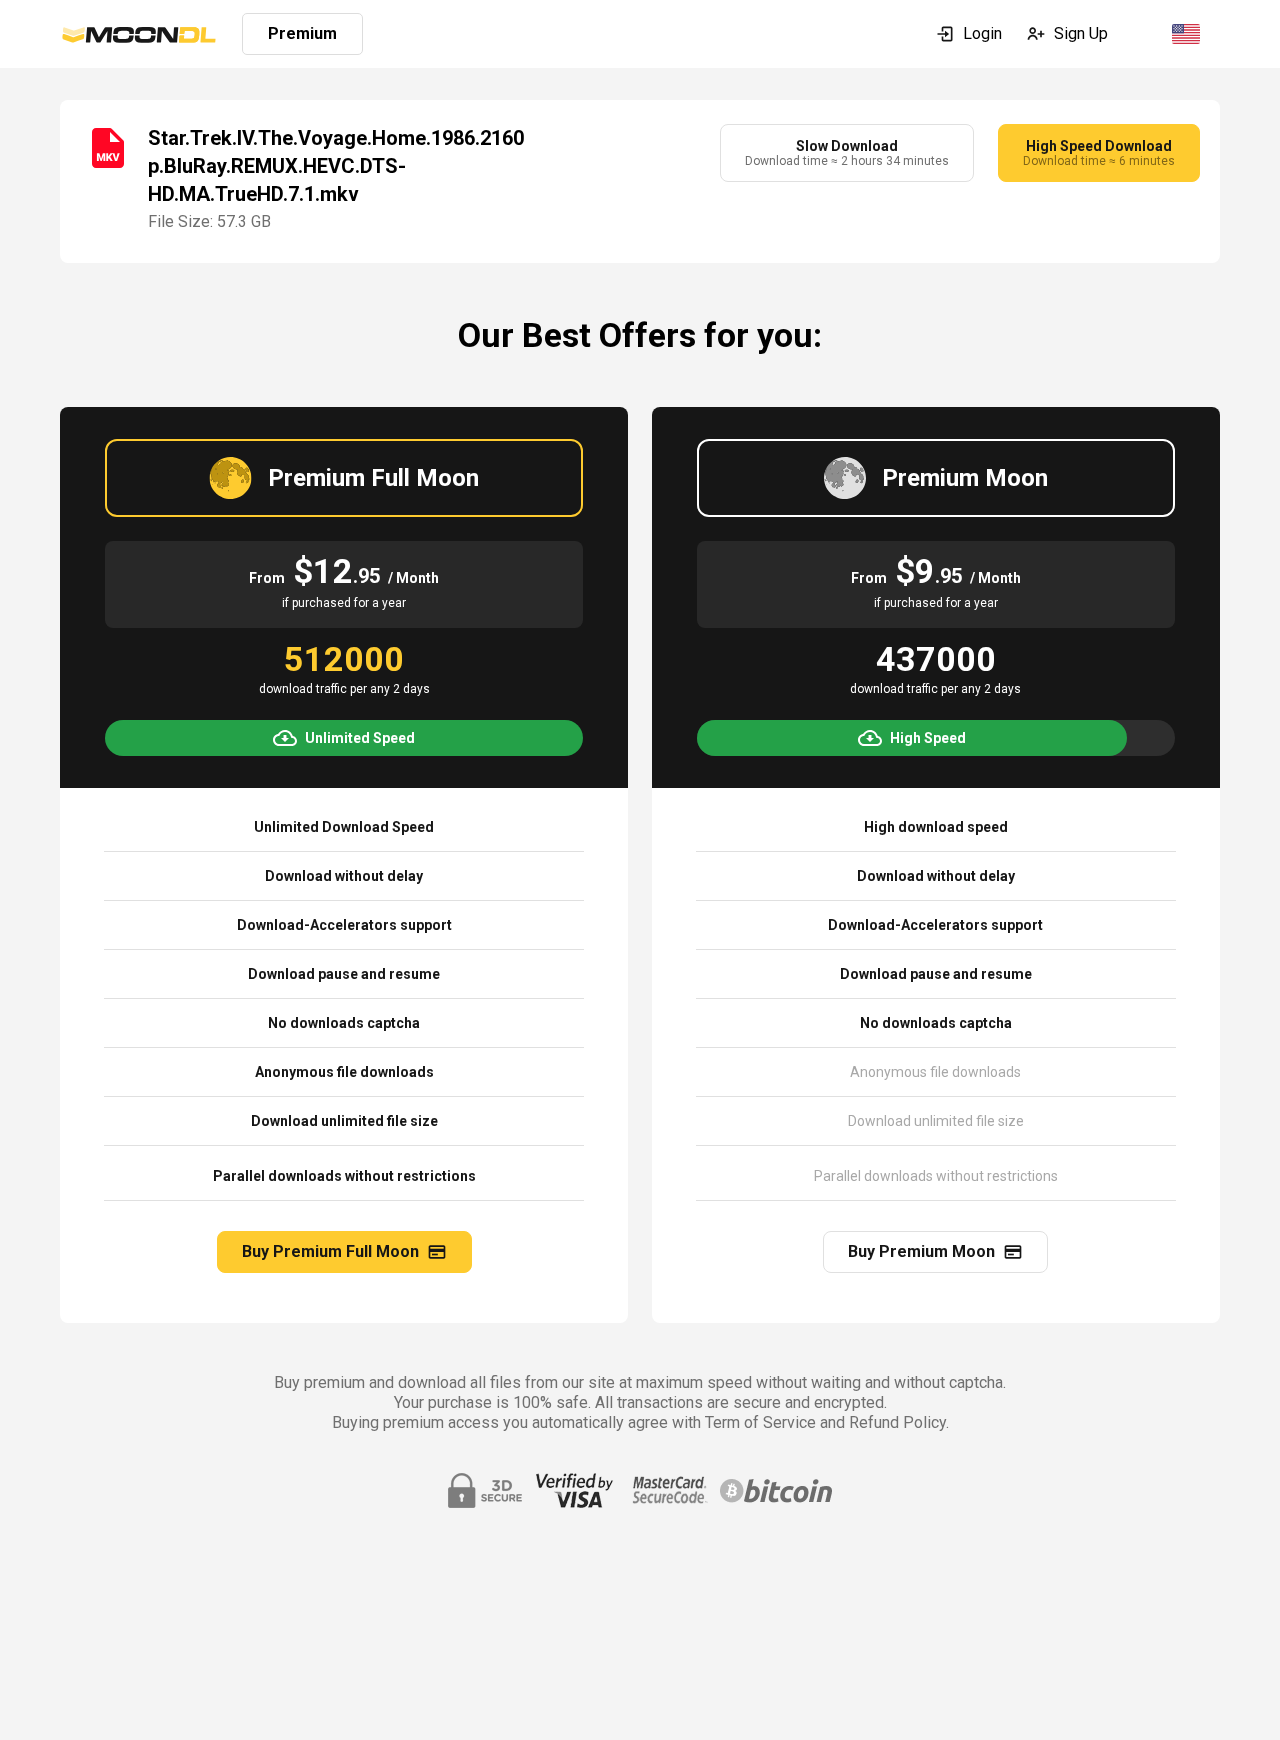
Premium (302, 33)
